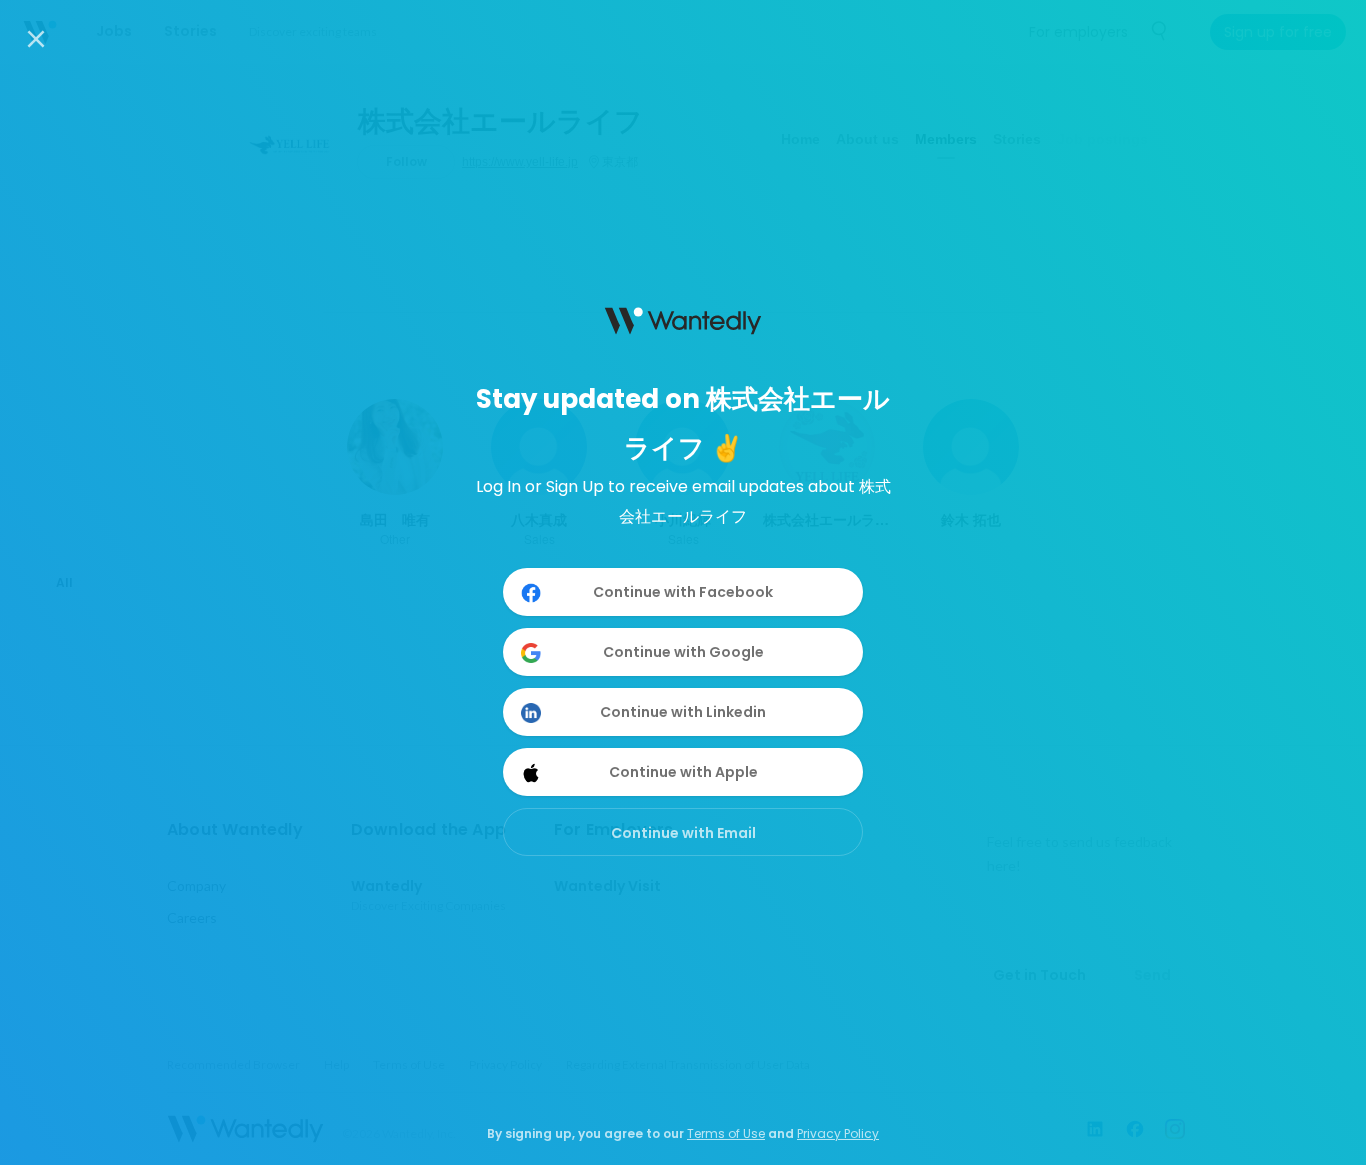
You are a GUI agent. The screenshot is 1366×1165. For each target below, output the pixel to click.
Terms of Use (726, 1133)
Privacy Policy (838, 1133)
